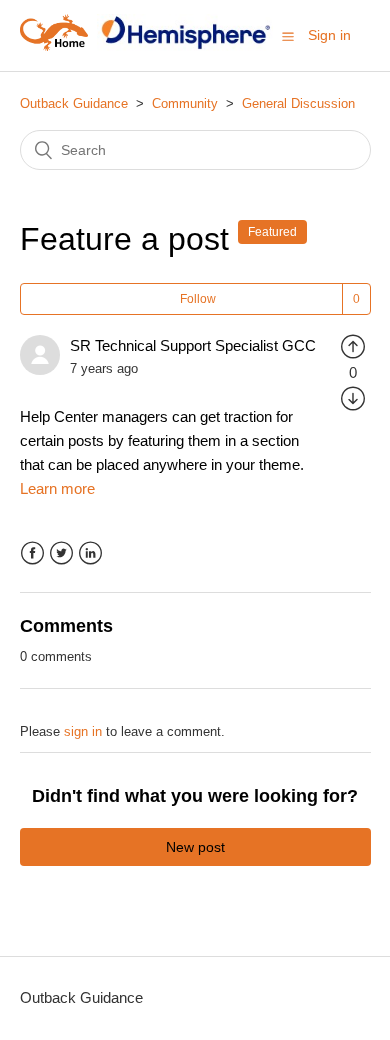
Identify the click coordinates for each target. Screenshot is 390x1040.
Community (185, 103)
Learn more (57, 488)
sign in (83, 731)
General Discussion (298, 103)
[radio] (353, 345)
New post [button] (195, 847)
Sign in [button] (329, 35)
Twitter (61, 553)
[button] (288, 36)
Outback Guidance (74, 103)
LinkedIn (90, 553)
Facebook (32, 553)
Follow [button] (198, 299)
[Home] (54, 45)
